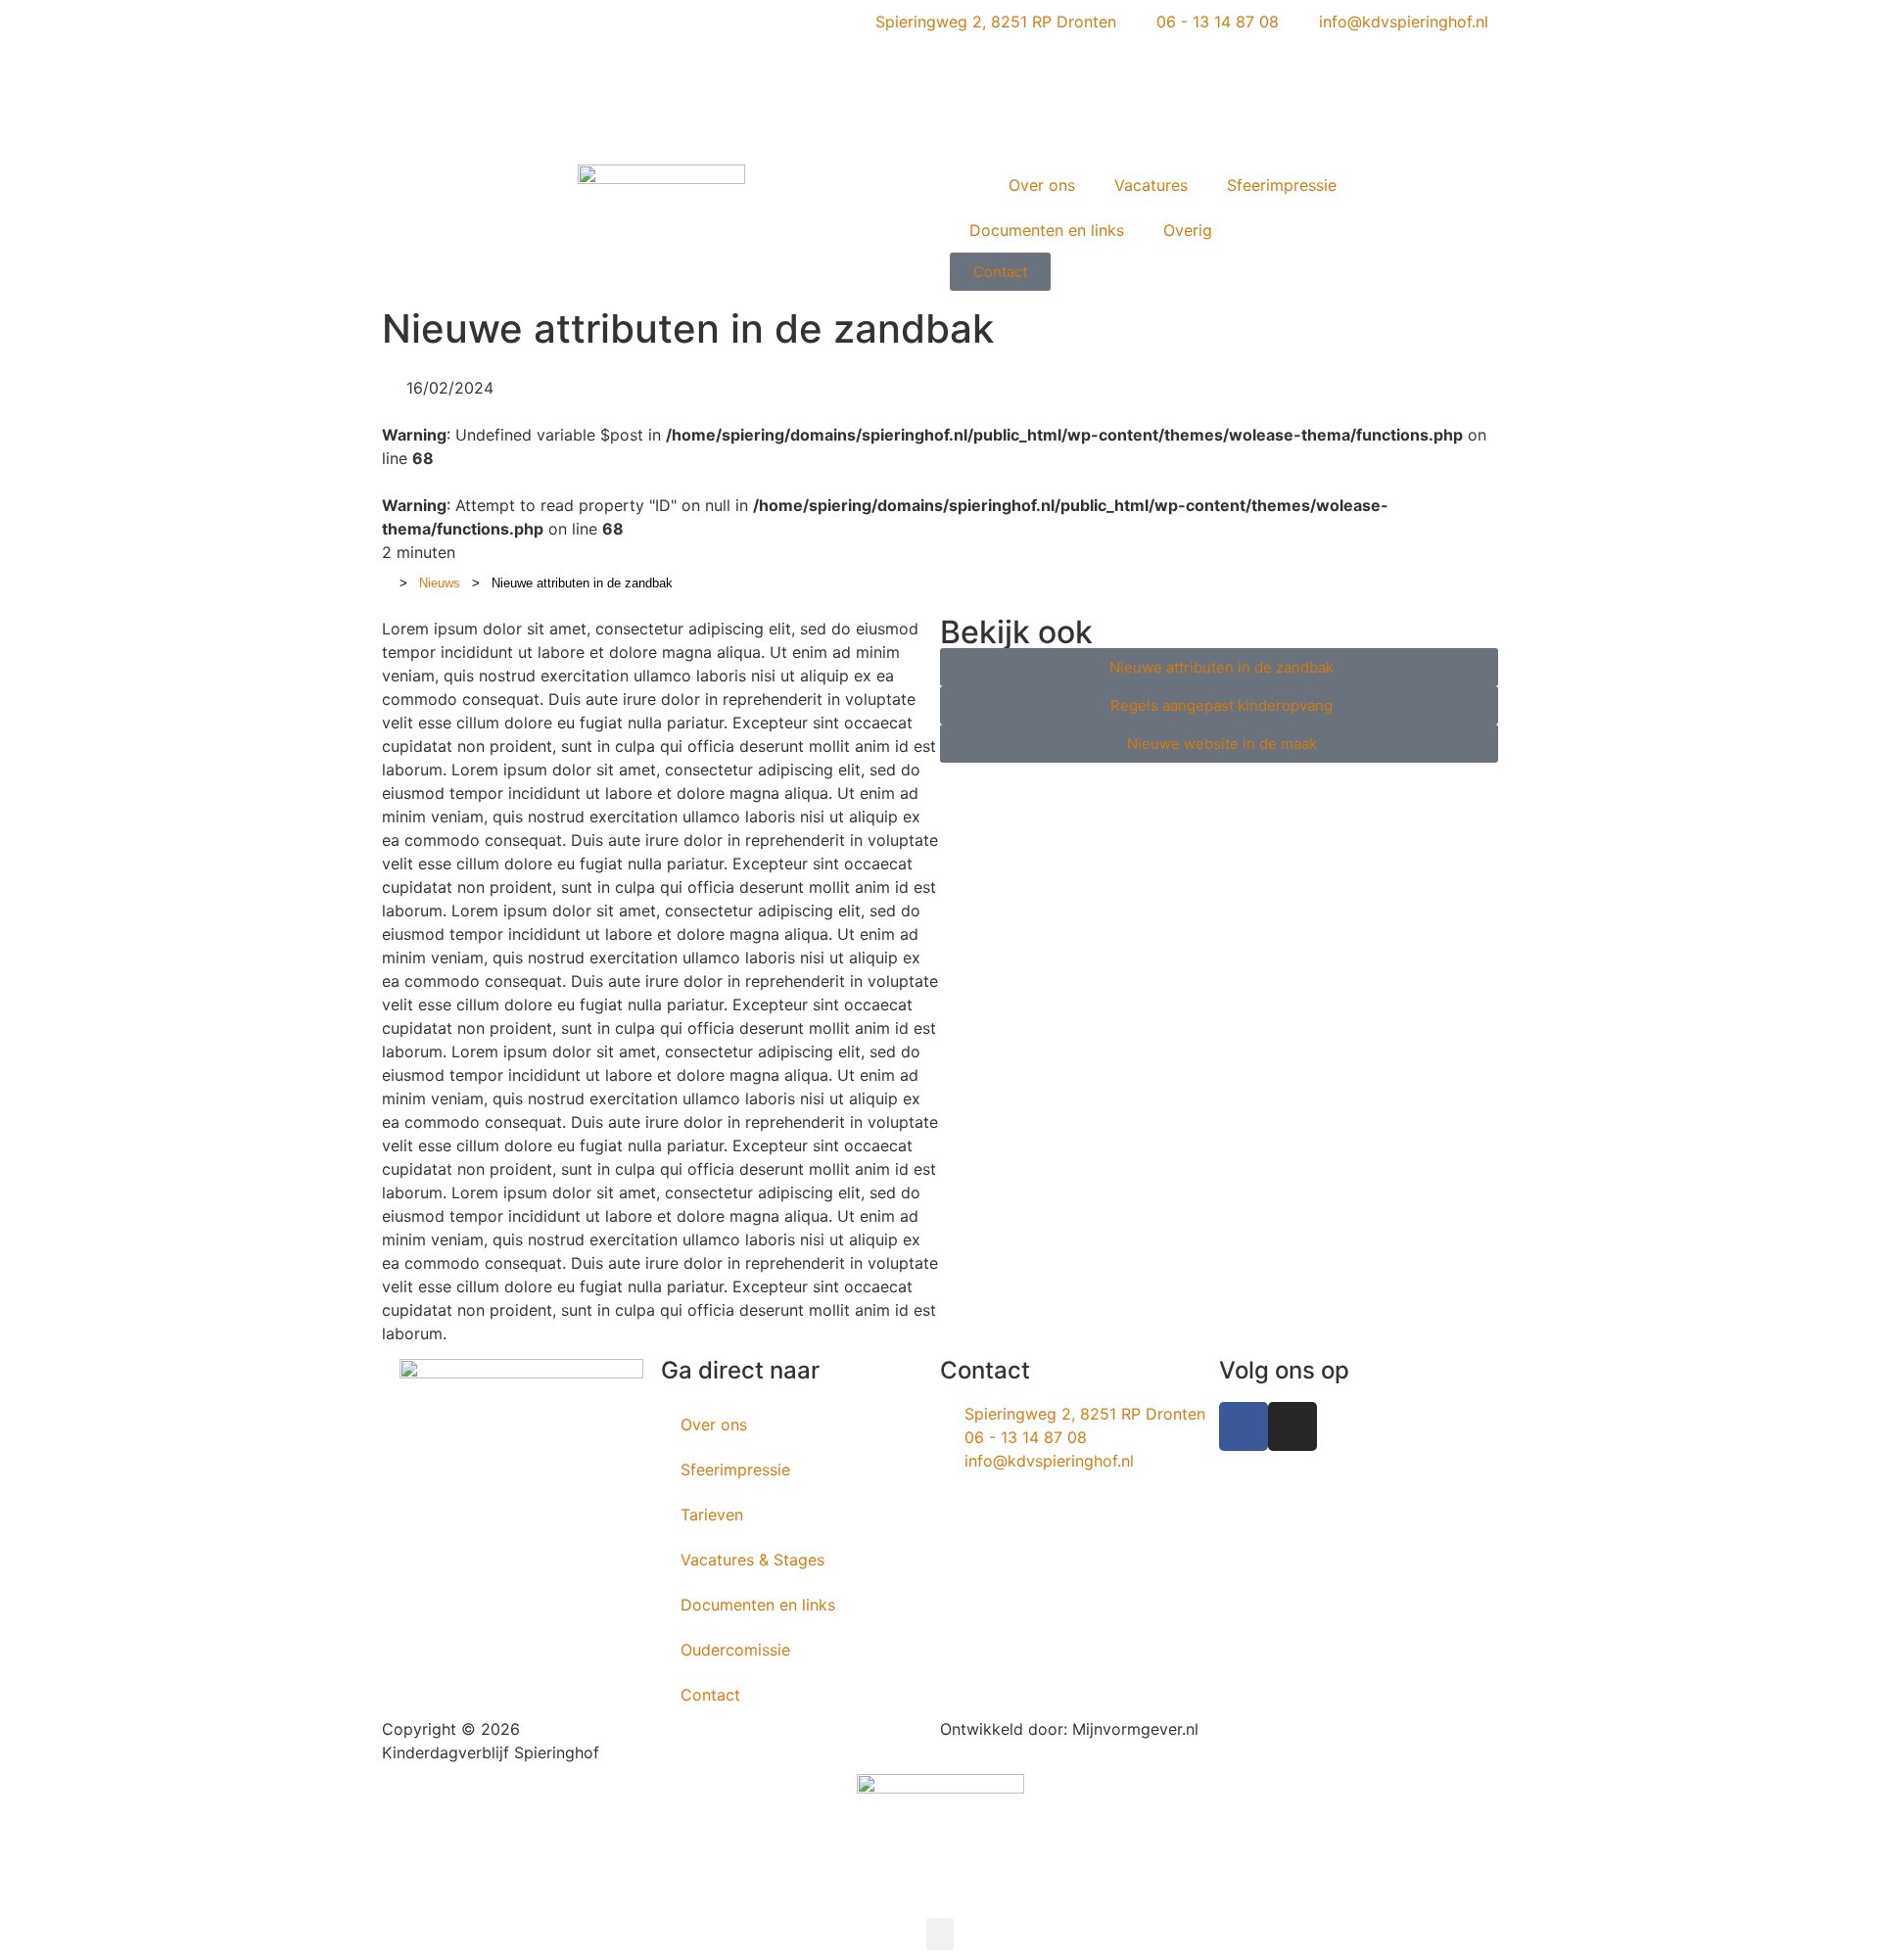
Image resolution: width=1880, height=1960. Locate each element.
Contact (710, 1695)
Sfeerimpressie (1282, 185)
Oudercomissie (735, 1650)
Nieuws (440, 583)
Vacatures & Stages (752, 1560)
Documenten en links (1047, 230)
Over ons (1042, 185)
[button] (940, 1934)
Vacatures (1151, 185)
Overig (1188, 230)
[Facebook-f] (1244, 1426)
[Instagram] (1292, 1426)
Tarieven (712, 1515)
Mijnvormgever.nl (1135, 1729)
